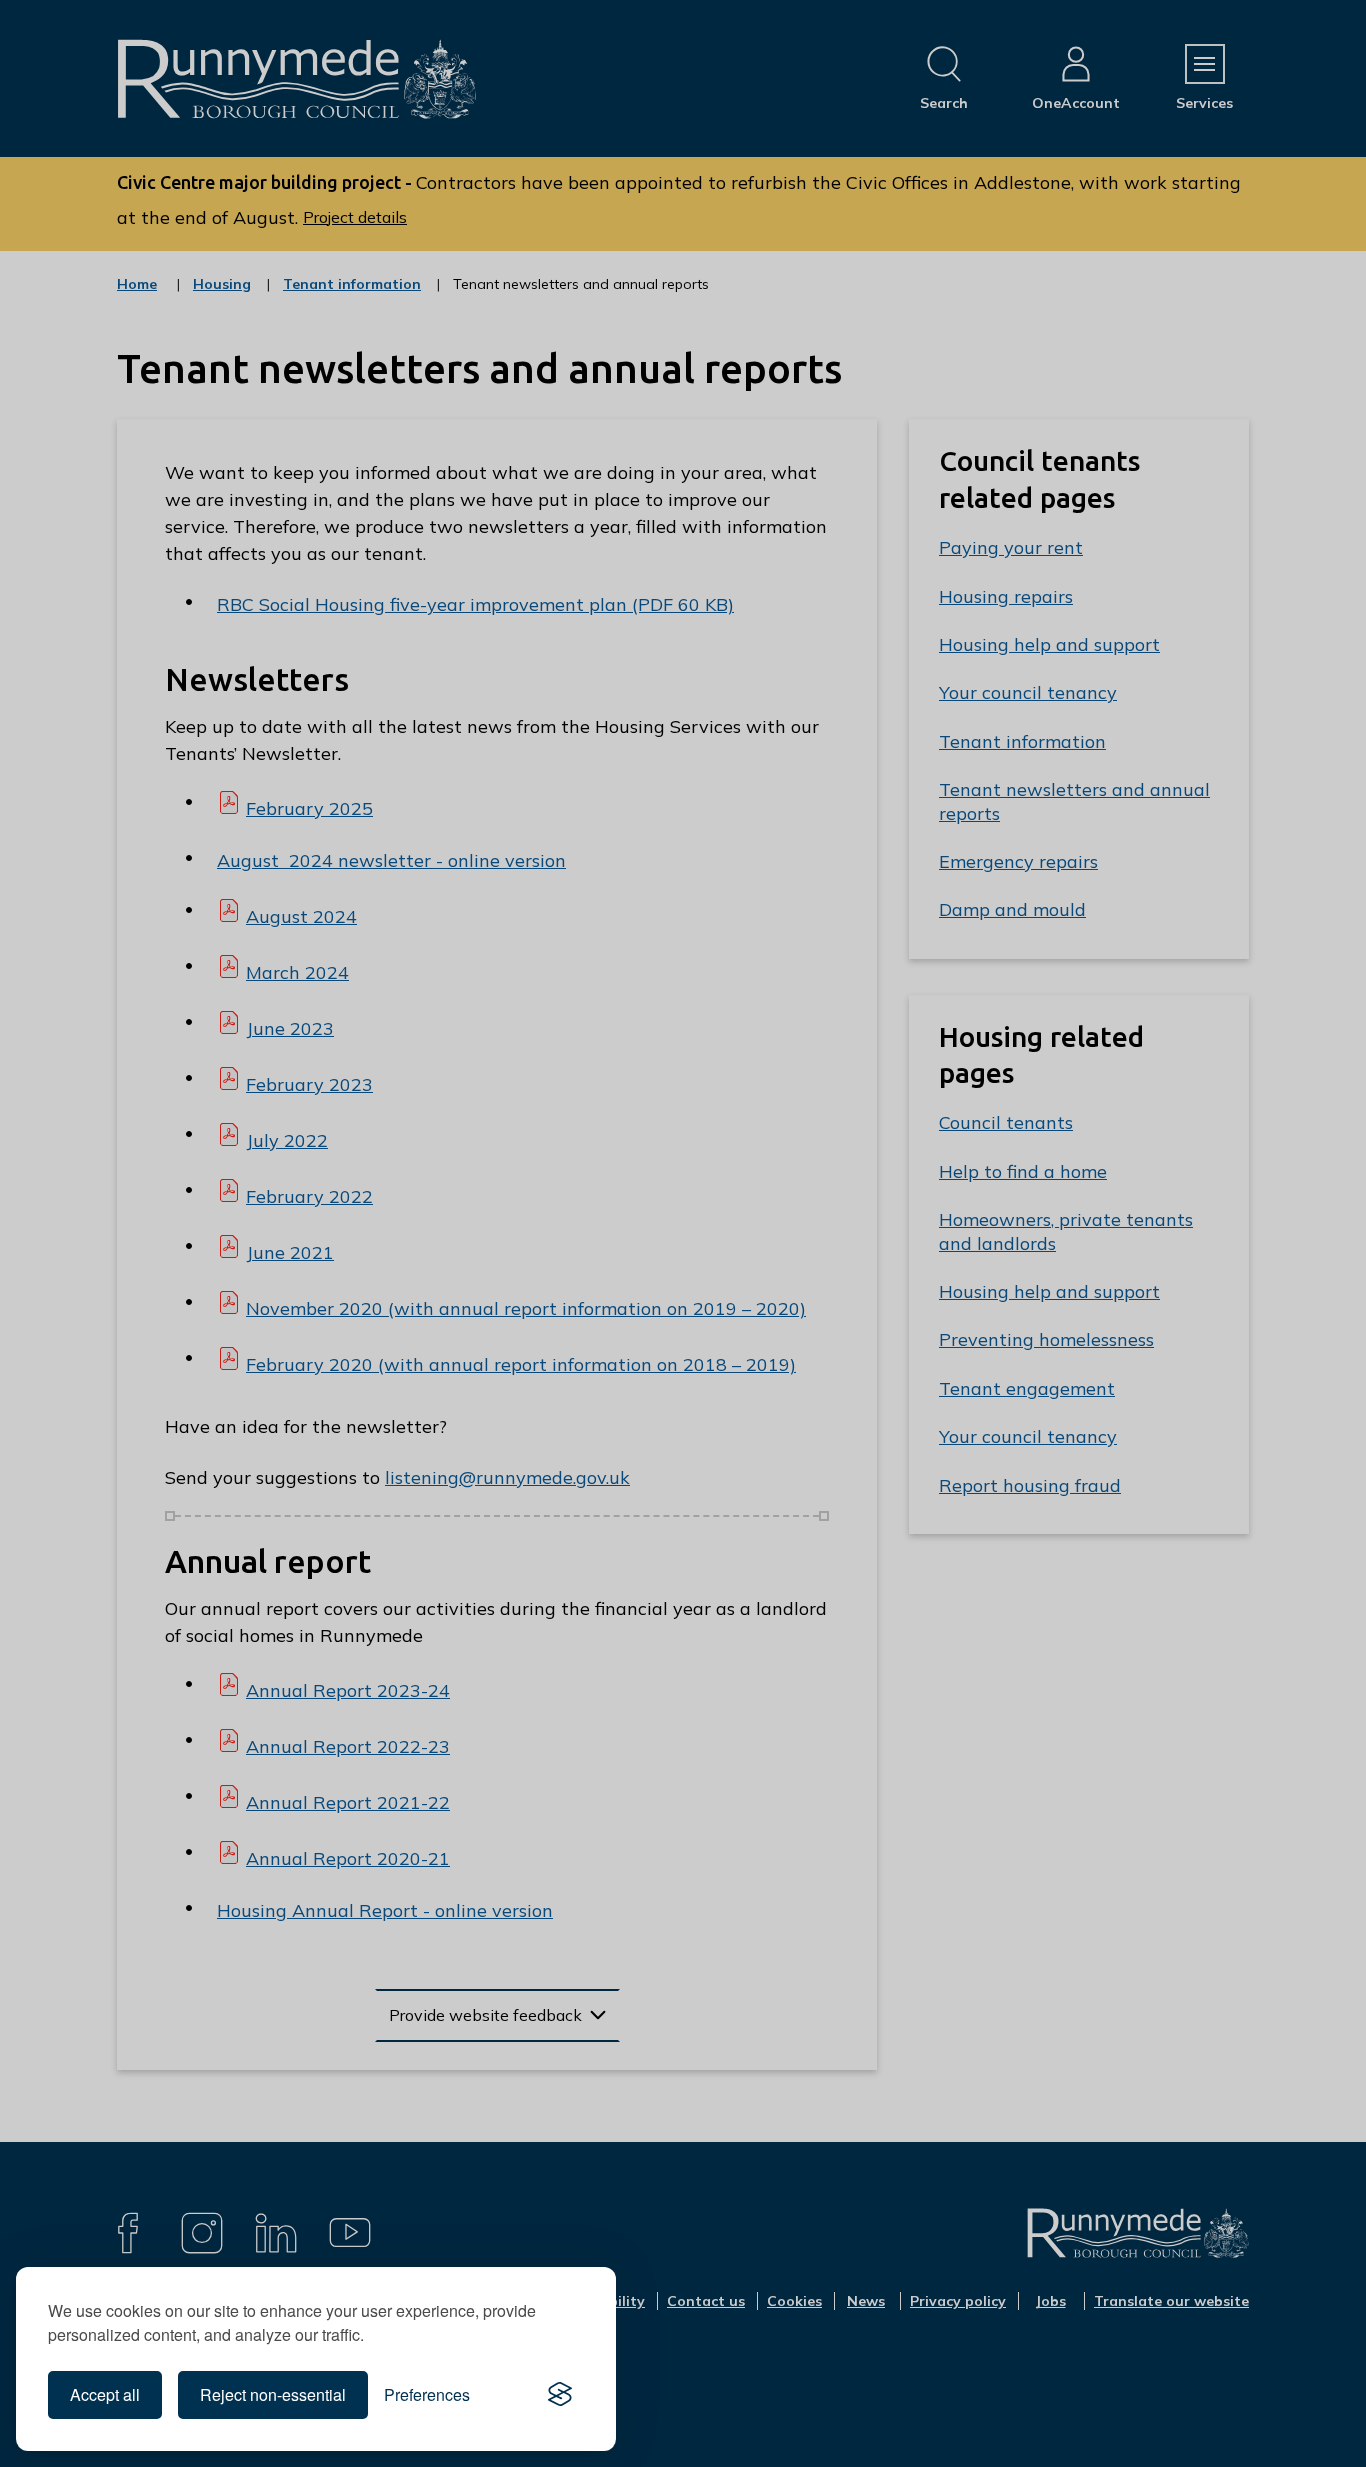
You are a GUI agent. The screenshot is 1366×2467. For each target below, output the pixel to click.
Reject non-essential (273, 2394)
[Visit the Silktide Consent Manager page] (560, 2395)
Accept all (105, 2394)
